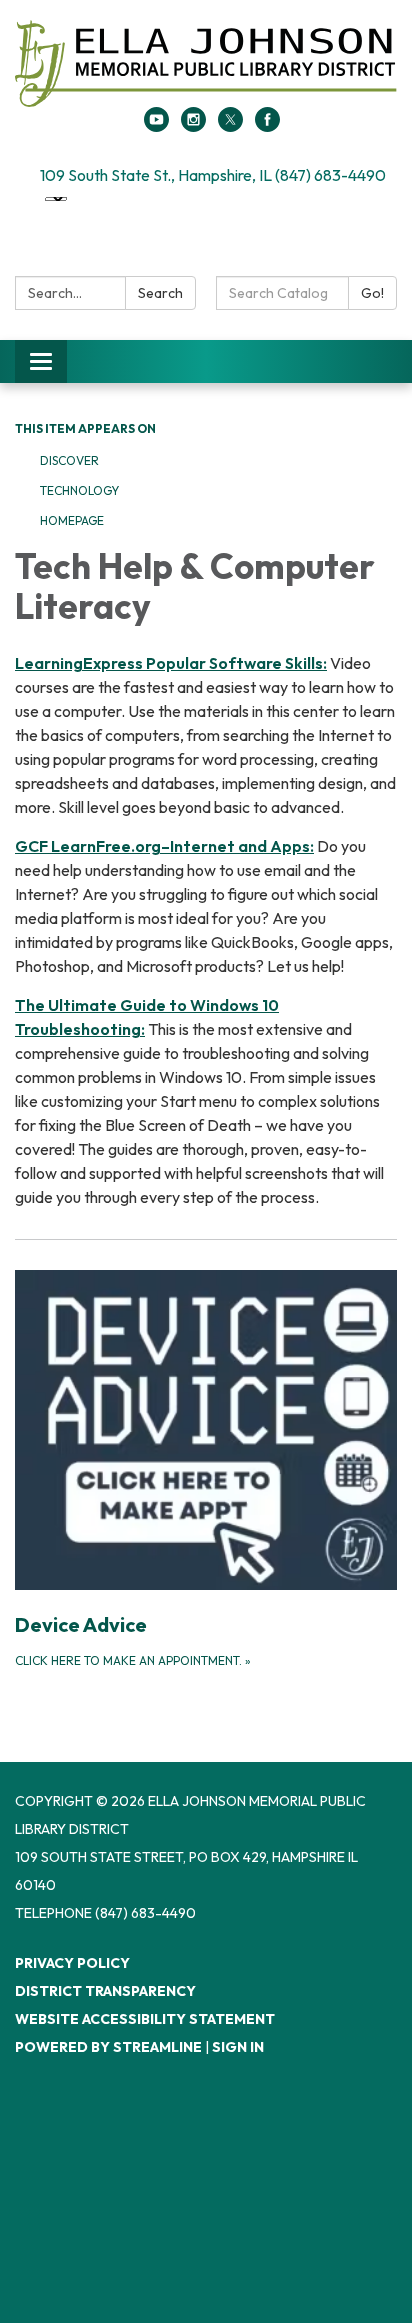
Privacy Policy (72, 1963)
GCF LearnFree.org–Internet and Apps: (164, 846)
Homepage (72, 520)
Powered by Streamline (108, 2047)
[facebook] (267, 126)
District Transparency (105, 1991)
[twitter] (230, 126)
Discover (69, 460)
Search (160, 293)
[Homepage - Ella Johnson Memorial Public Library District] (206, 63)
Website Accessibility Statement (145, 2019)
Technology (79, 490)
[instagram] (193, 126)
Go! (372, 293)
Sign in (238, 2047)
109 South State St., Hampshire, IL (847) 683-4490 (213, 175)
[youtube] (156, 126)
